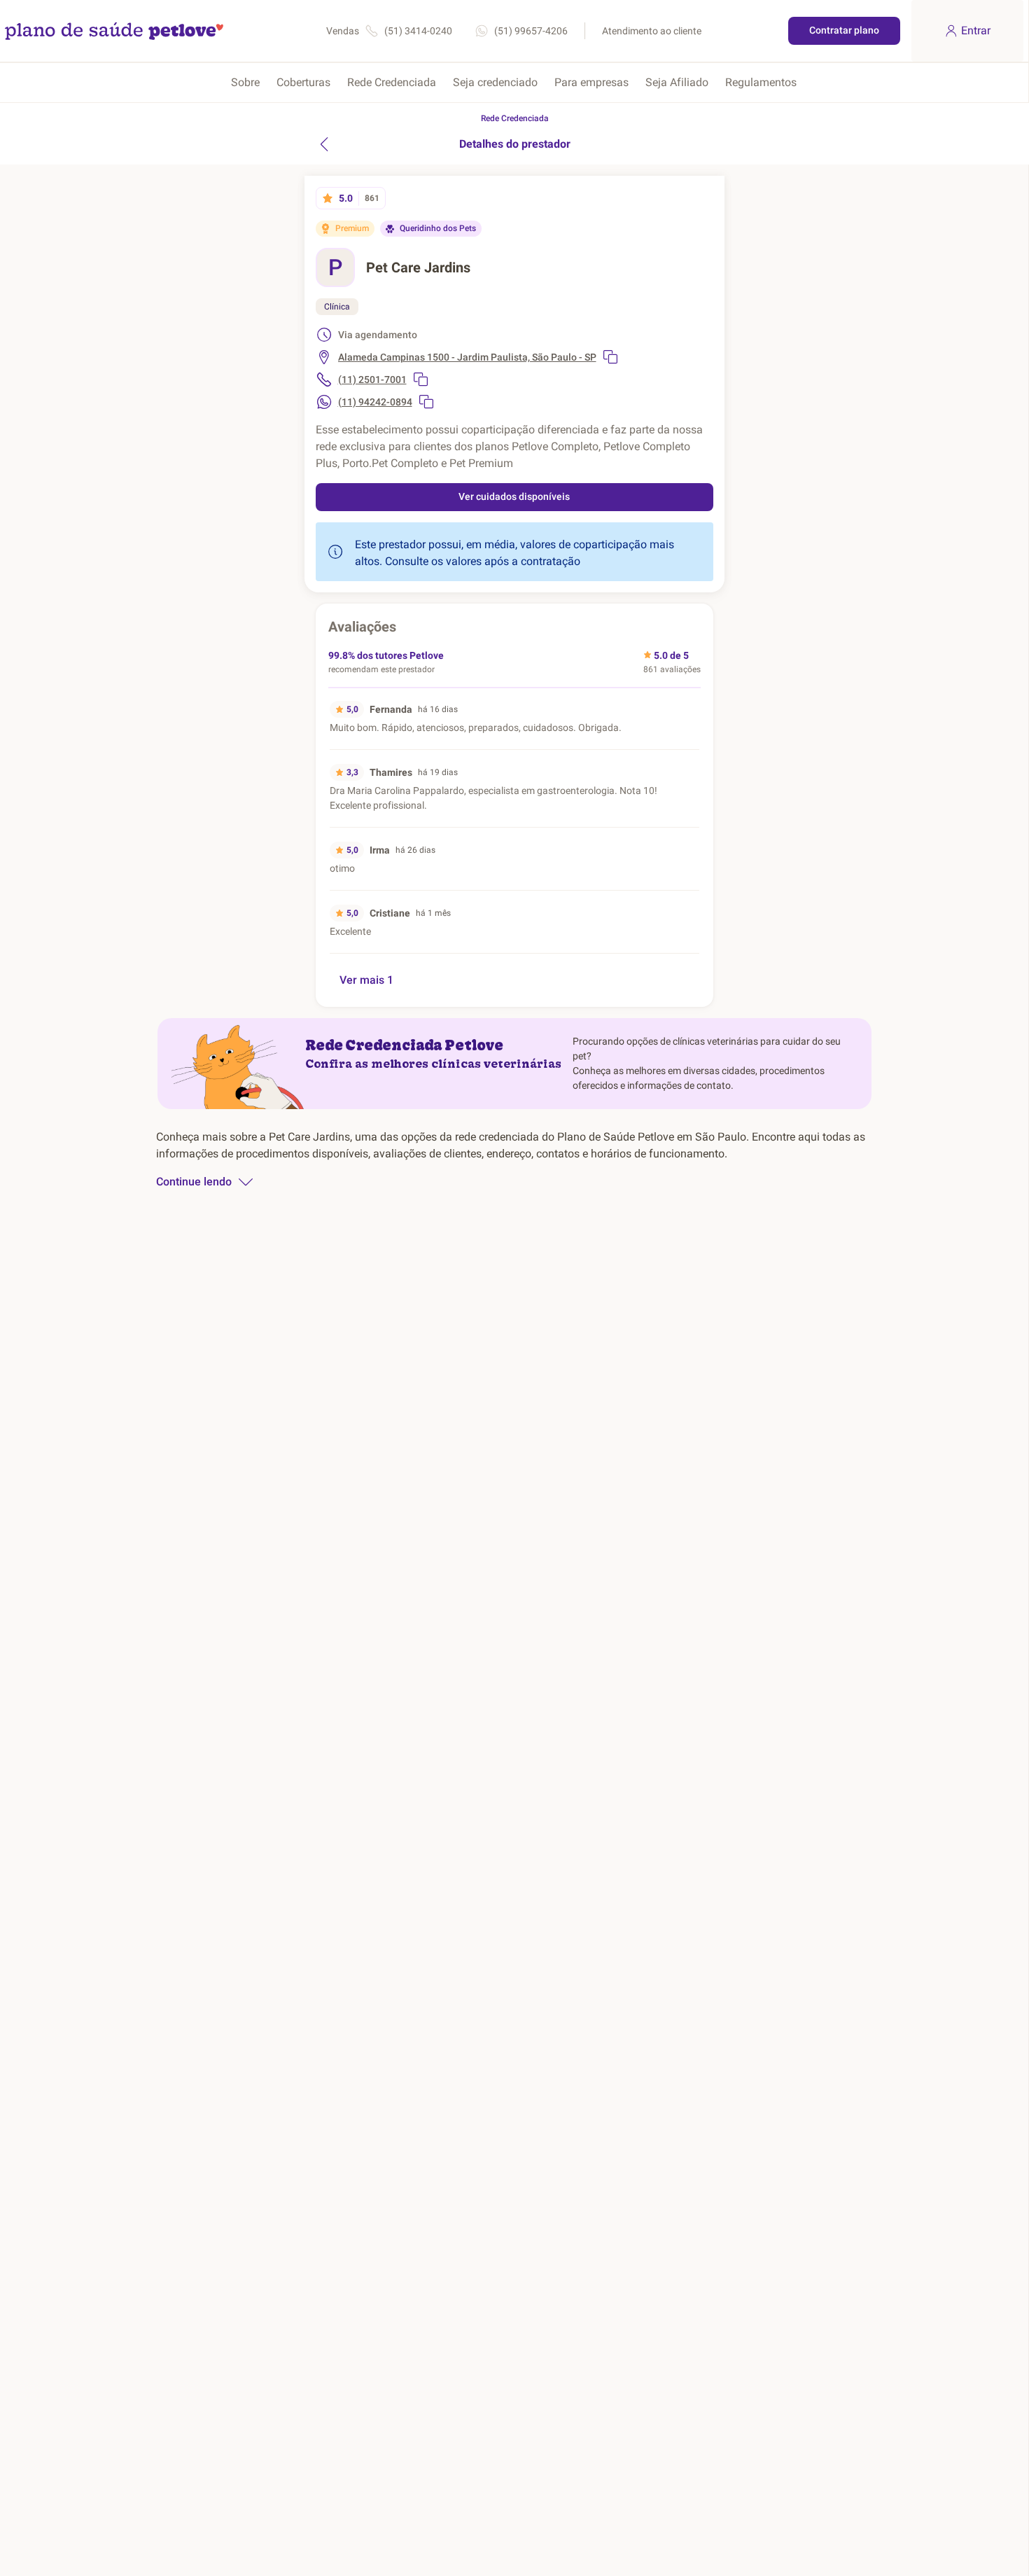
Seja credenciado (495, 82)
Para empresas (591, 82)
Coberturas (303, 82)
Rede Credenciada (392, 82)
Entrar (976, 30)
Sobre (245, 82)
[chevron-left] (324, 144)
